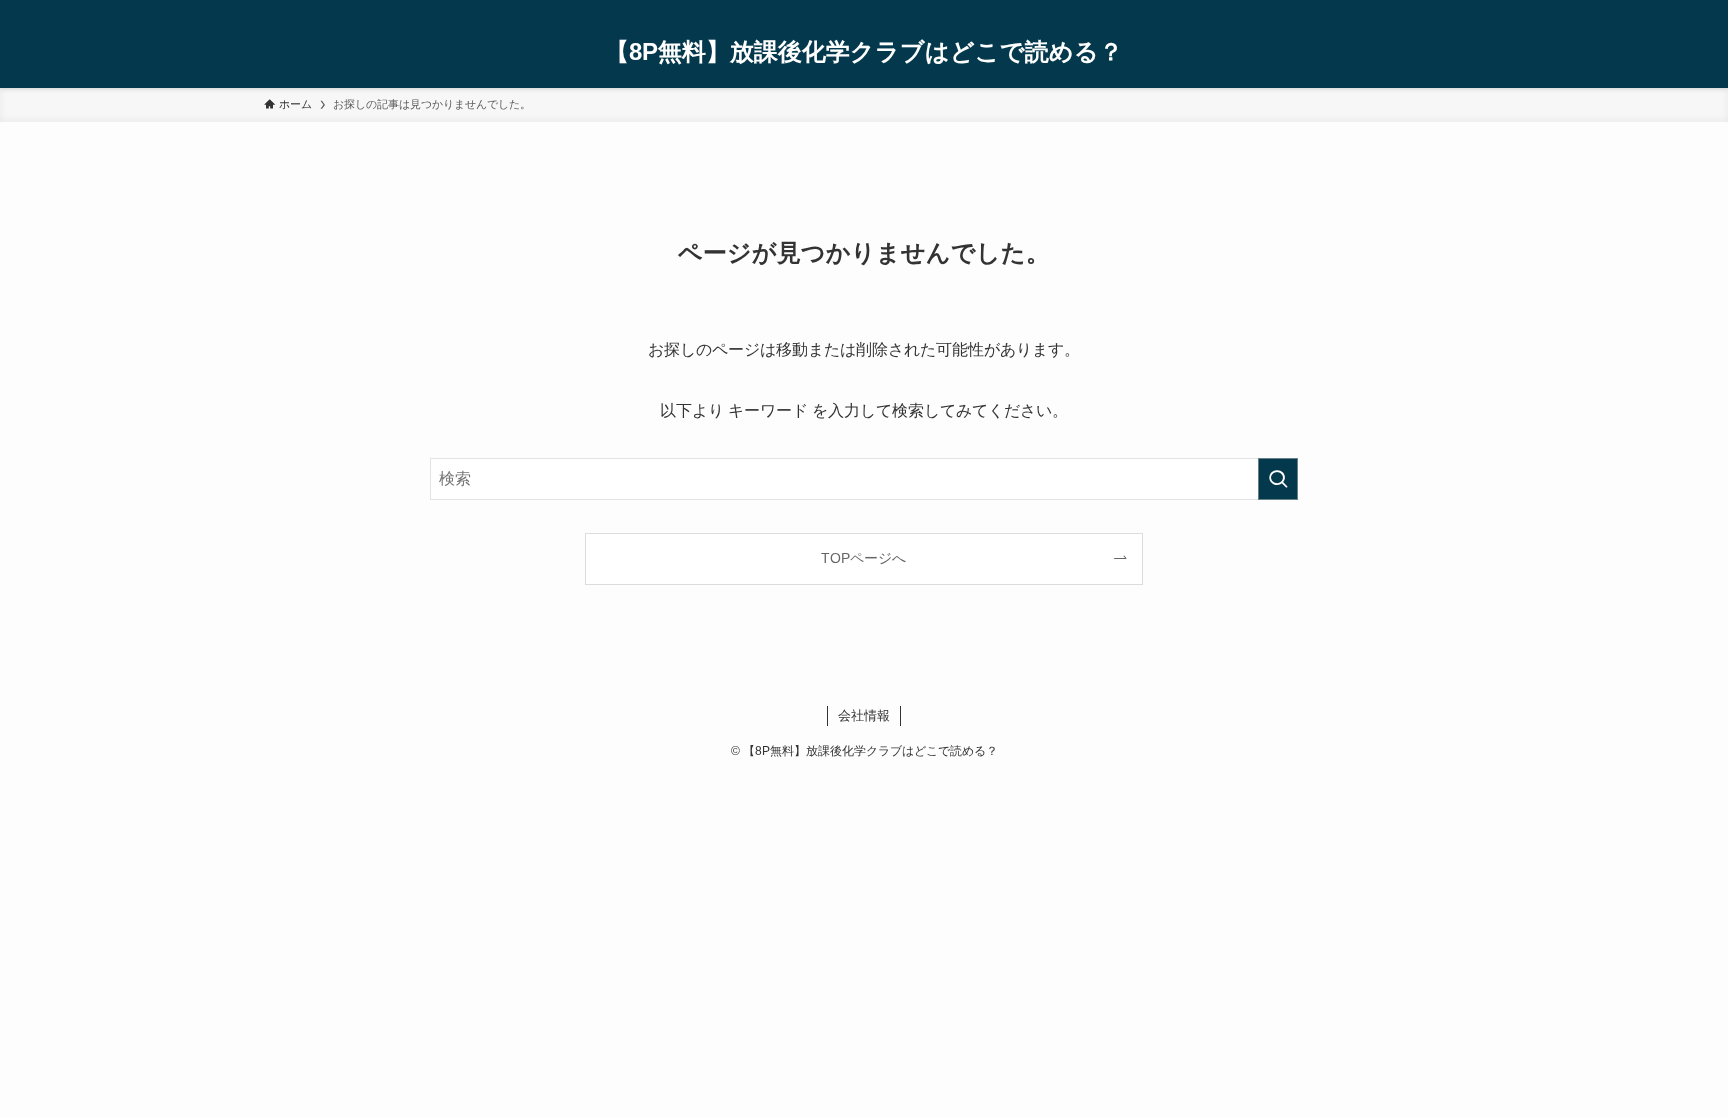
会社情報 (864, 715)
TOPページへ (863, 558)
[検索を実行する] (1278, 479)
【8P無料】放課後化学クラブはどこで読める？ (864, 52)
